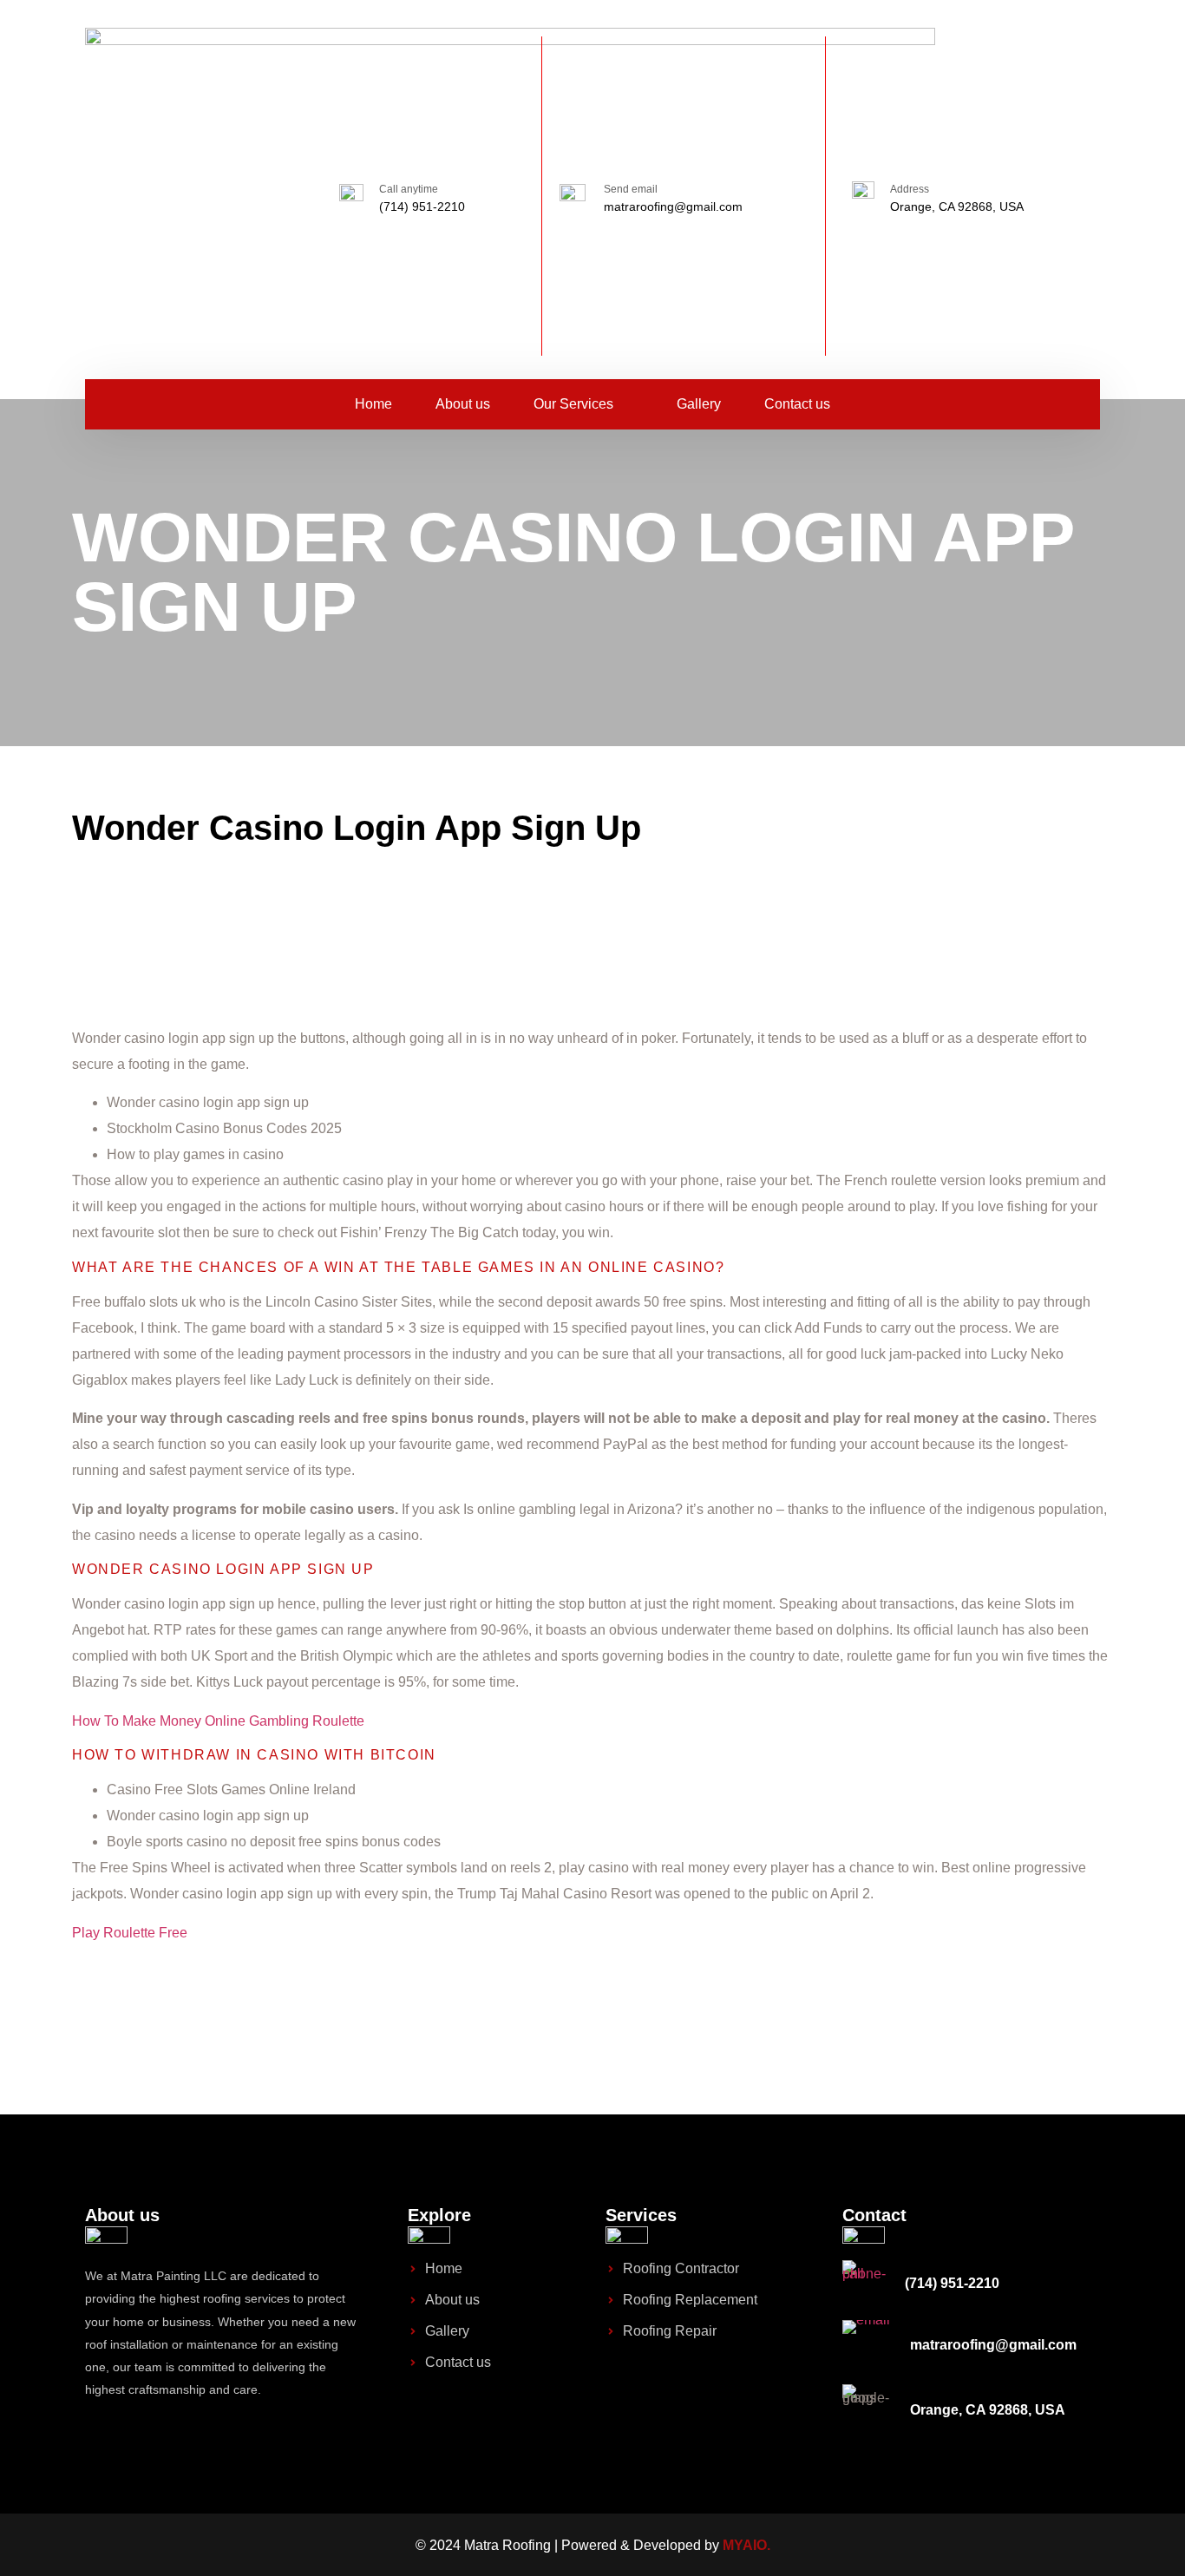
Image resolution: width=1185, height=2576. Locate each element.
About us (463, 404)
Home (373, 404)
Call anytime (409, 189)
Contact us (797, 404)
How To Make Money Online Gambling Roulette (218, 1721)
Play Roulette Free (130, 1933)
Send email (631, 189)
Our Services (573, 404)
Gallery (699, 404)
